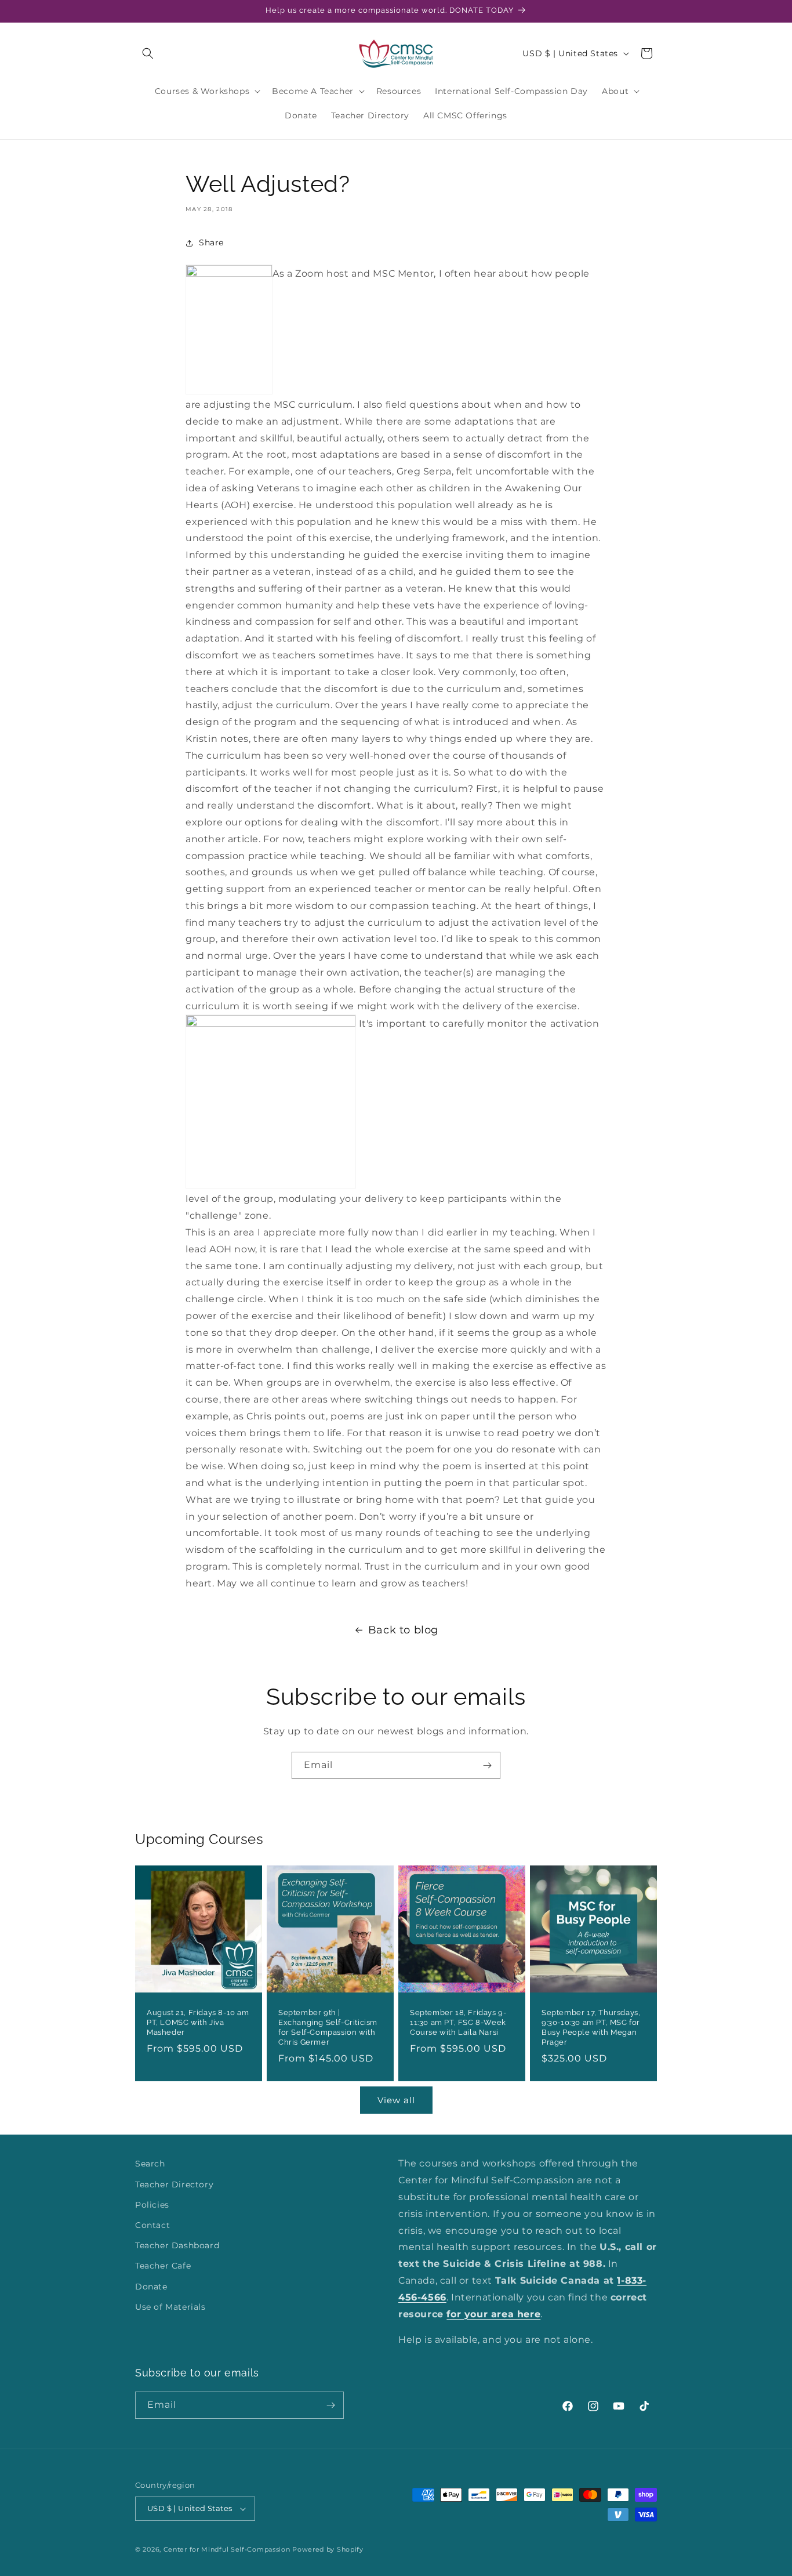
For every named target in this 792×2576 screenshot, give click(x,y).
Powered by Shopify (328, 2549)
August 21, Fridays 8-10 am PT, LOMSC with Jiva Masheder (198, 2022)
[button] (148, 53)
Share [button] (211, 242)
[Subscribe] (487, 1765)
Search (150, 2164)
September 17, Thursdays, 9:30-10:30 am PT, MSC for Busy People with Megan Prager (591, 2027)
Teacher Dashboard (177, 2245)
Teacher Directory (174, 2184)
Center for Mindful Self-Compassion (227, 2549)
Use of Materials (170, 2307)
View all (396, 2100)
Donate (151, 2287)
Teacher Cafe (163, 2266)
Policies (152, 2205)
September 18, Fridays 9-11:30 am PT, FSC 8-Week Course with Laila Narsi (458, 2022)
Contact (152, 2225)
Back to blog (403, 1630)
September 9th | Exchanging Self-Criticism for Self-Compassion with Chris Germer (328, 2027)
